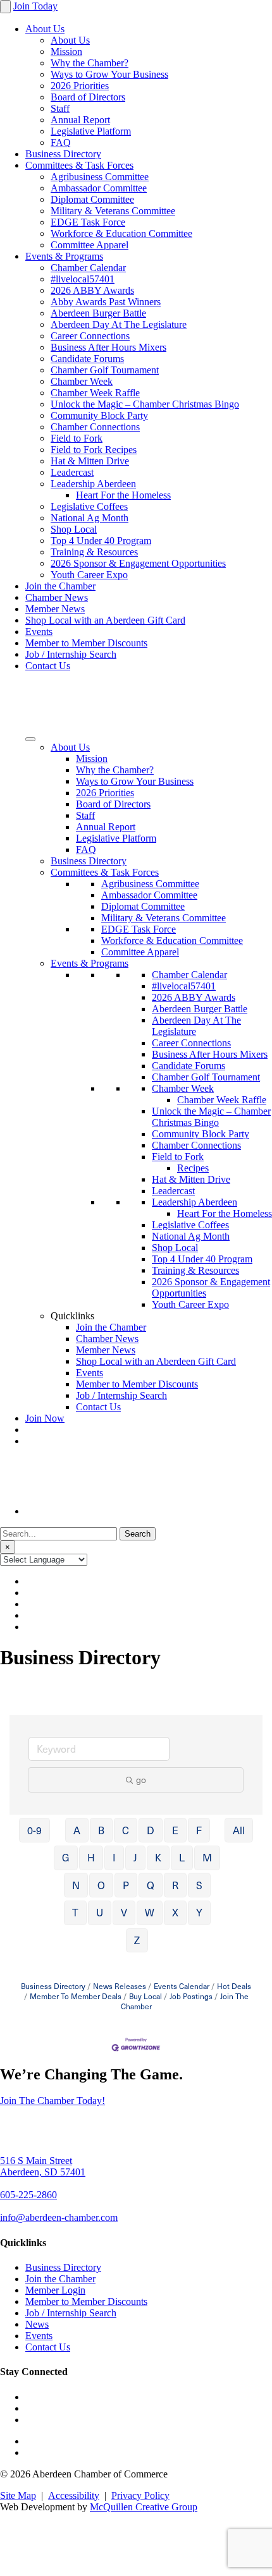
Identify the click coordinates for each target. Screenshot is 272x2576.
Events (39, 632)
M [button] (207, 1857)
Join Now (45, 1418)
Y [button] (199, 1912)
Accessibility (74, 2495)
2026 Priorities (80, 86)
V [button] (124, 1912)
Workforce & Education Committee (121, 233)
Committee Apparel (90, 245)
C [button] (126, 1830)
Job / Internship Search (71, 654)
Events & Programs (64, 256)
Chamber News (57, 597)
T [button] (75, 1912)
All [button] (239, 1830)
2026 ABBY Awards (92, 290)
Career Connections (90, 336)
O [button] (101, 1885)
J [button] (135, 1857)
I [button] (114, 1857)
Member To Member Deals (76, 1996)
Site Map (18, 2495)
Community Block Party (99, 415)
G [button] (66, 1857)
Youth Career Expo (89, 575)
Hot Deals (234, 1986)
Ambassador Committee (99, 188)
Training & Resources (94, 552)
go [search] (141, 1780)
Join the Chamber (60, 586)
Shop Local (74, 529)
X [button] (175, 1912)
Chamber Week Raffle (95, 393)
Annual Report (80, 120)
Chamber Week (82, 381)
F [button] (199, 1830)
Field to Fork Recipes (94, 450)
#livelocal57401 (83, 279)
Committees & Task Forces (79, 165)
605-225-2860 (28, 2195)
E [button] (175, 1830)
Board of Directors (88, 97)
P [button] (126, 1885)
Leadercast (72, 472)
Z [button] (137, 1940)
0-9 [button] (34, 1830)
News (37, 2324)
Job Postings (191, 1996)
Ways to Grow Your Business (109, 74)
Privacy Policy (140, 2495)
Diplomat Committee (92, 199)
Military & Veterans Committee (113, 211)
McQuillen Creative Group (144, 2507)
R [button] (175, 1885)
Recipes (193, 1168)
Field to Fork (77, 438)
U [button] (100, 1912)
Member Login (55, 2290)
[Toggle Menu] (30, 739)
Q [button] (151, 1885)
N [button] (76, 1885)
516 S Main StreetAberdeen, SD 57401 (43, 2166)
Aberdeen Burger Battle (98, 313)
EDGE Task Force (88, 222)
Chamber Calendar (88, 268)
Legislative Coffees (89, 506)
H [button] (91, 1857)
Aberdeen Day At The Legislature (119, 324)
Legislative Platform (91, 131)
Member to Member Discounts (86, 643)
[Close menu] (5, 7)
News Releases (120, 1986)
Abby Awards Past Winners (106, 302)
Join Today (35, 6)
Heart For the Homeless (123, 495)
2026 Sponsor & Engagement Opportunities (138, 563)
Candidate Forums (87, 359)
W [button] (150, 1912)
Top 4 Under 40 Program (101, 541)
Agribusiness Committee (100, 177)
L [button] (182, 1857)
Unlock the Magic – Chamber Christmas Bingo (145, 404)
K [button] (158, 1857)
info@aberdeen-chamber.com (59, 2217)
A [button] (77, 1830)
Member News (55, 609)
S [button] (199, 1885)
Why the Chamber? (90, 63)
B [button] (101, 1830)
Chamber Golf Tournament (105, 370)
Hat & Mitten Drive (90, 461)
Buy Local (145, 1996)
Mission (66, 51)
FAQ (61, 142)
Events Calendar (182, 1986)
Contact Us (48, 666)
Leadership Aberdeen (93, 484)
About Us (45, 29)
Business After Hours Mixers (108, 347)
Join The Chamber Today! (53, 2101)
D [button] (151, 1830)
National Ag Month (90, 518)
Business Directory (63, 154)
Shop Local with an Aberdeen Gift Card (105, 620)
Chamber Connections (95, 427)
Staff (60, 108)
